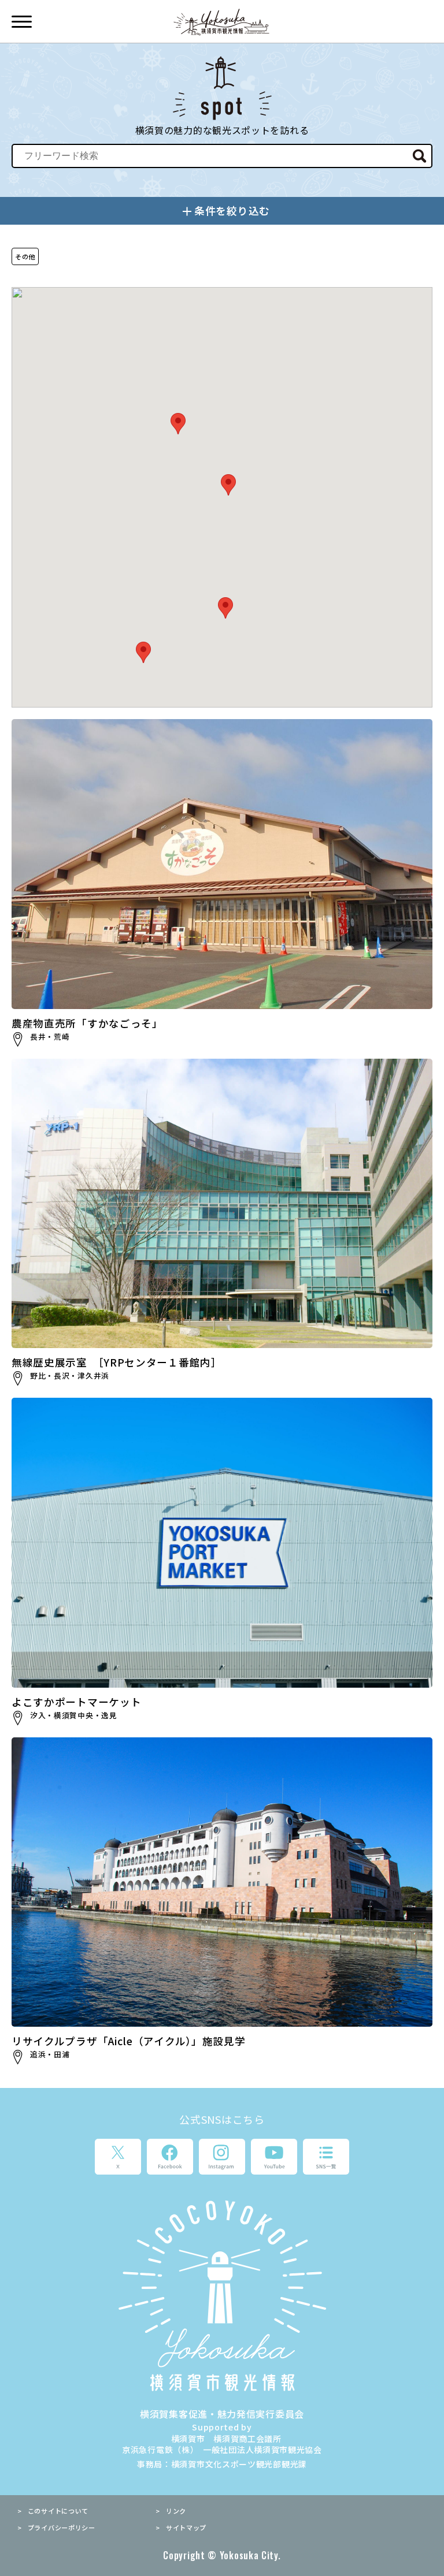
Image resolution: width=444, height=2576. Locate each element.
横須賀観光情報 (222, 2295)
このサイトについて (58, 2511)
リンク (176, 2511)
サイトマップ (186, 2527)
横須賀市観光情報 (222, 22)
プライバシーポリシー (62, 2527)
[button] (143, 652)
